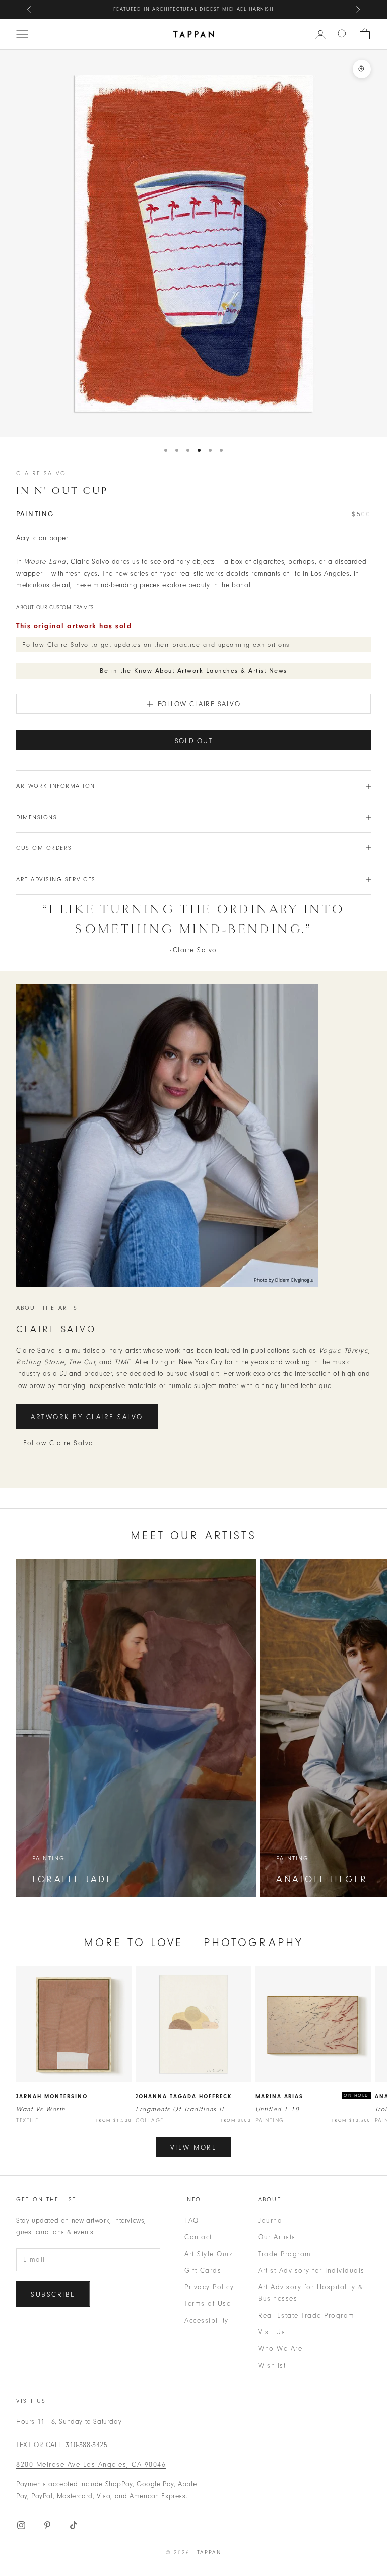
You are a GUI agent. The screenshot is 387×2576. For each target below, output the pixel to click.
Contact (198, 2237)
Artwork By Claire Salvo (87, 1417)
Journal (271, 2221)
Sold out (194, 741)
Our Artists (277, 2237)
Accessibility (207, 2320)
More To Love (134, 1942)
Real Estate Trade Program (306, 2315)
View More (194, 2148)
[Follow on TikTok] (74, 2525)
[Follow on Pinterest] (47, 2525)
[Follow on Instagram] (21, 2525)
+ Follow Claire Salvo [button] (55, 1443)
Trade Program (285, 2254)
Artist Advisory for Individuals (311, 2270)
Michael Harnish (248, 9)
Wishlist (272, 2366)
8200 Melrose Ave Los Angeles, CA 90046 (91, 2464)
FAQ (192, 2221)
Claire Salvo (41, 473)
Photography (254, 1942)
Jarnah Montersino (52, 2097)
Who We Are (280, 2349)
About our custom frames (55, 607)
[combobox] (343, 34)
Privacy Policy (209, 2287)
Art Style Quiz (208, 2254)
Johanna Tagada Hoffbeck (184, 2097)
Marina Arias (280, 2097)
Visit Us (272, 2332)
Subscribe (53, 2295)
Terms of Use (208, 2304)
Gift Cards (203, 2270)
